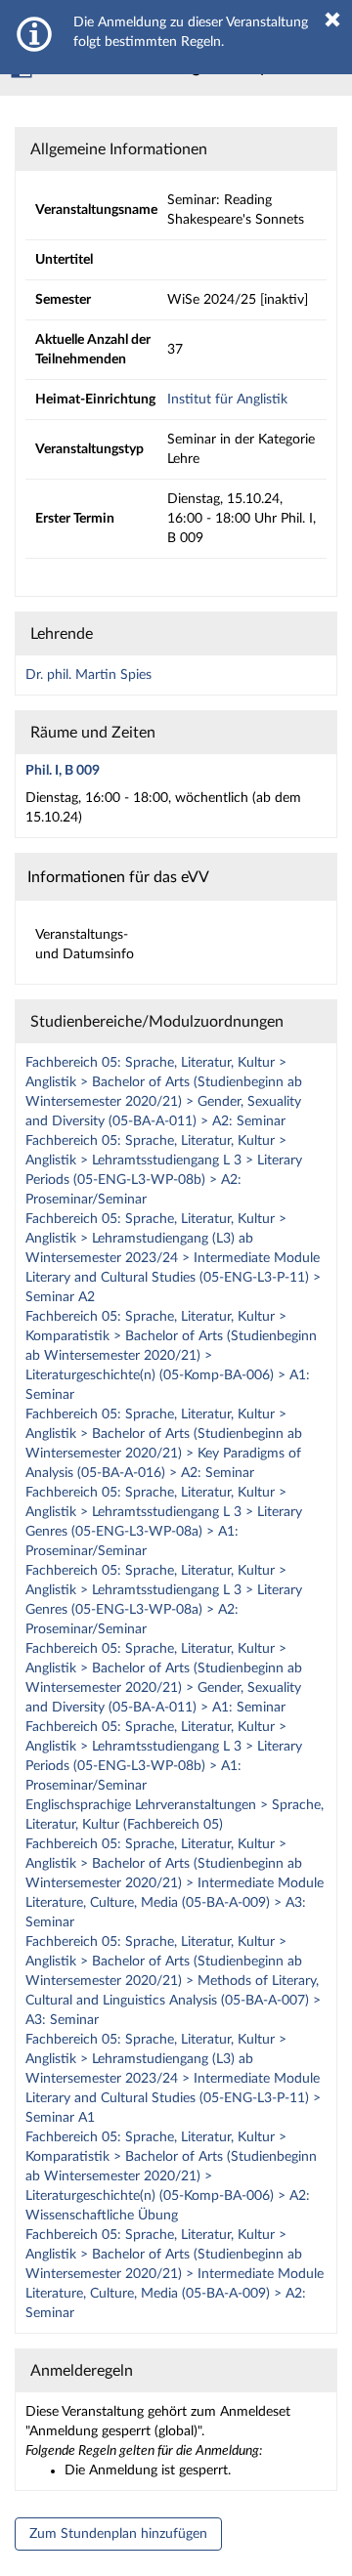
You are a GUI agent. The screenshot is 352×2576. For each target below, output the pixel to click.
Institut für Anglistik (227, 400)
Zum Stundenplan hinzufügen (118, 2534)
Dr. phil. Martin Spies (88, 675)
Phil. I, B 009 (63, 771)
